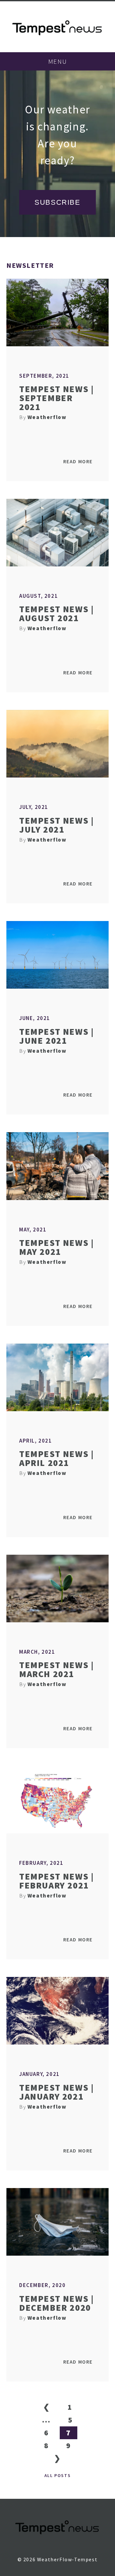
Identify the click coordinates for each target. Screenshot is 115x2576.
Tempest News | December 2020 (56, 2303)
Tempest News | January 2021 (56, 2092)
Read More (78, 461)
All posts (57, 2475)
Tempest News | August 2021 (56, 613)
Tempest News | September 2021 (56, 398)
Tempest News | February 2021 (56, 1881)
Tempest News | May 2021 (56, 1247)
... (46, 2420)
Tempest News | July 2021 (56, 825)
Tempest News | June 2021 (56, 1036)
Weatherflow (47, 417)
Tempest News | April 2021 (56, 1458)
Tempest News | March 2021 (56, 1669)
